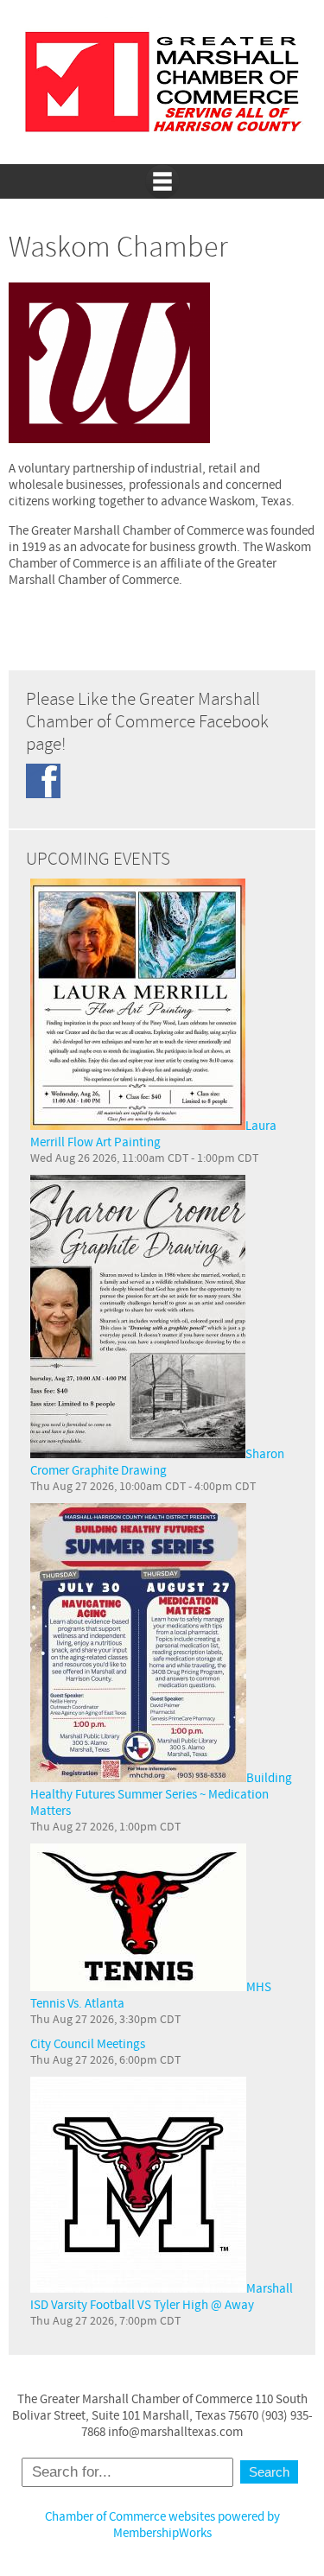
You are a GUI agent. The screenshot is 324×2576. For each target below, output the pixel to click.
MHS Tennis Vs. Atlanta (151, 1995)
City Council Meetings (88, 2044)
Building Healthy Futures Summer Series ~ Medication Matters (161, 1795)
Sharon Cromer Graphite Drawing (157, 1462)
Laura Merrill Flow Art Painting (153, 1134)
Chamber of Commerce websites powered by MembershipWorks (162, 2525)
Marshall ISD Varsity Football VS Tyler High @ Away (162, 2297)
